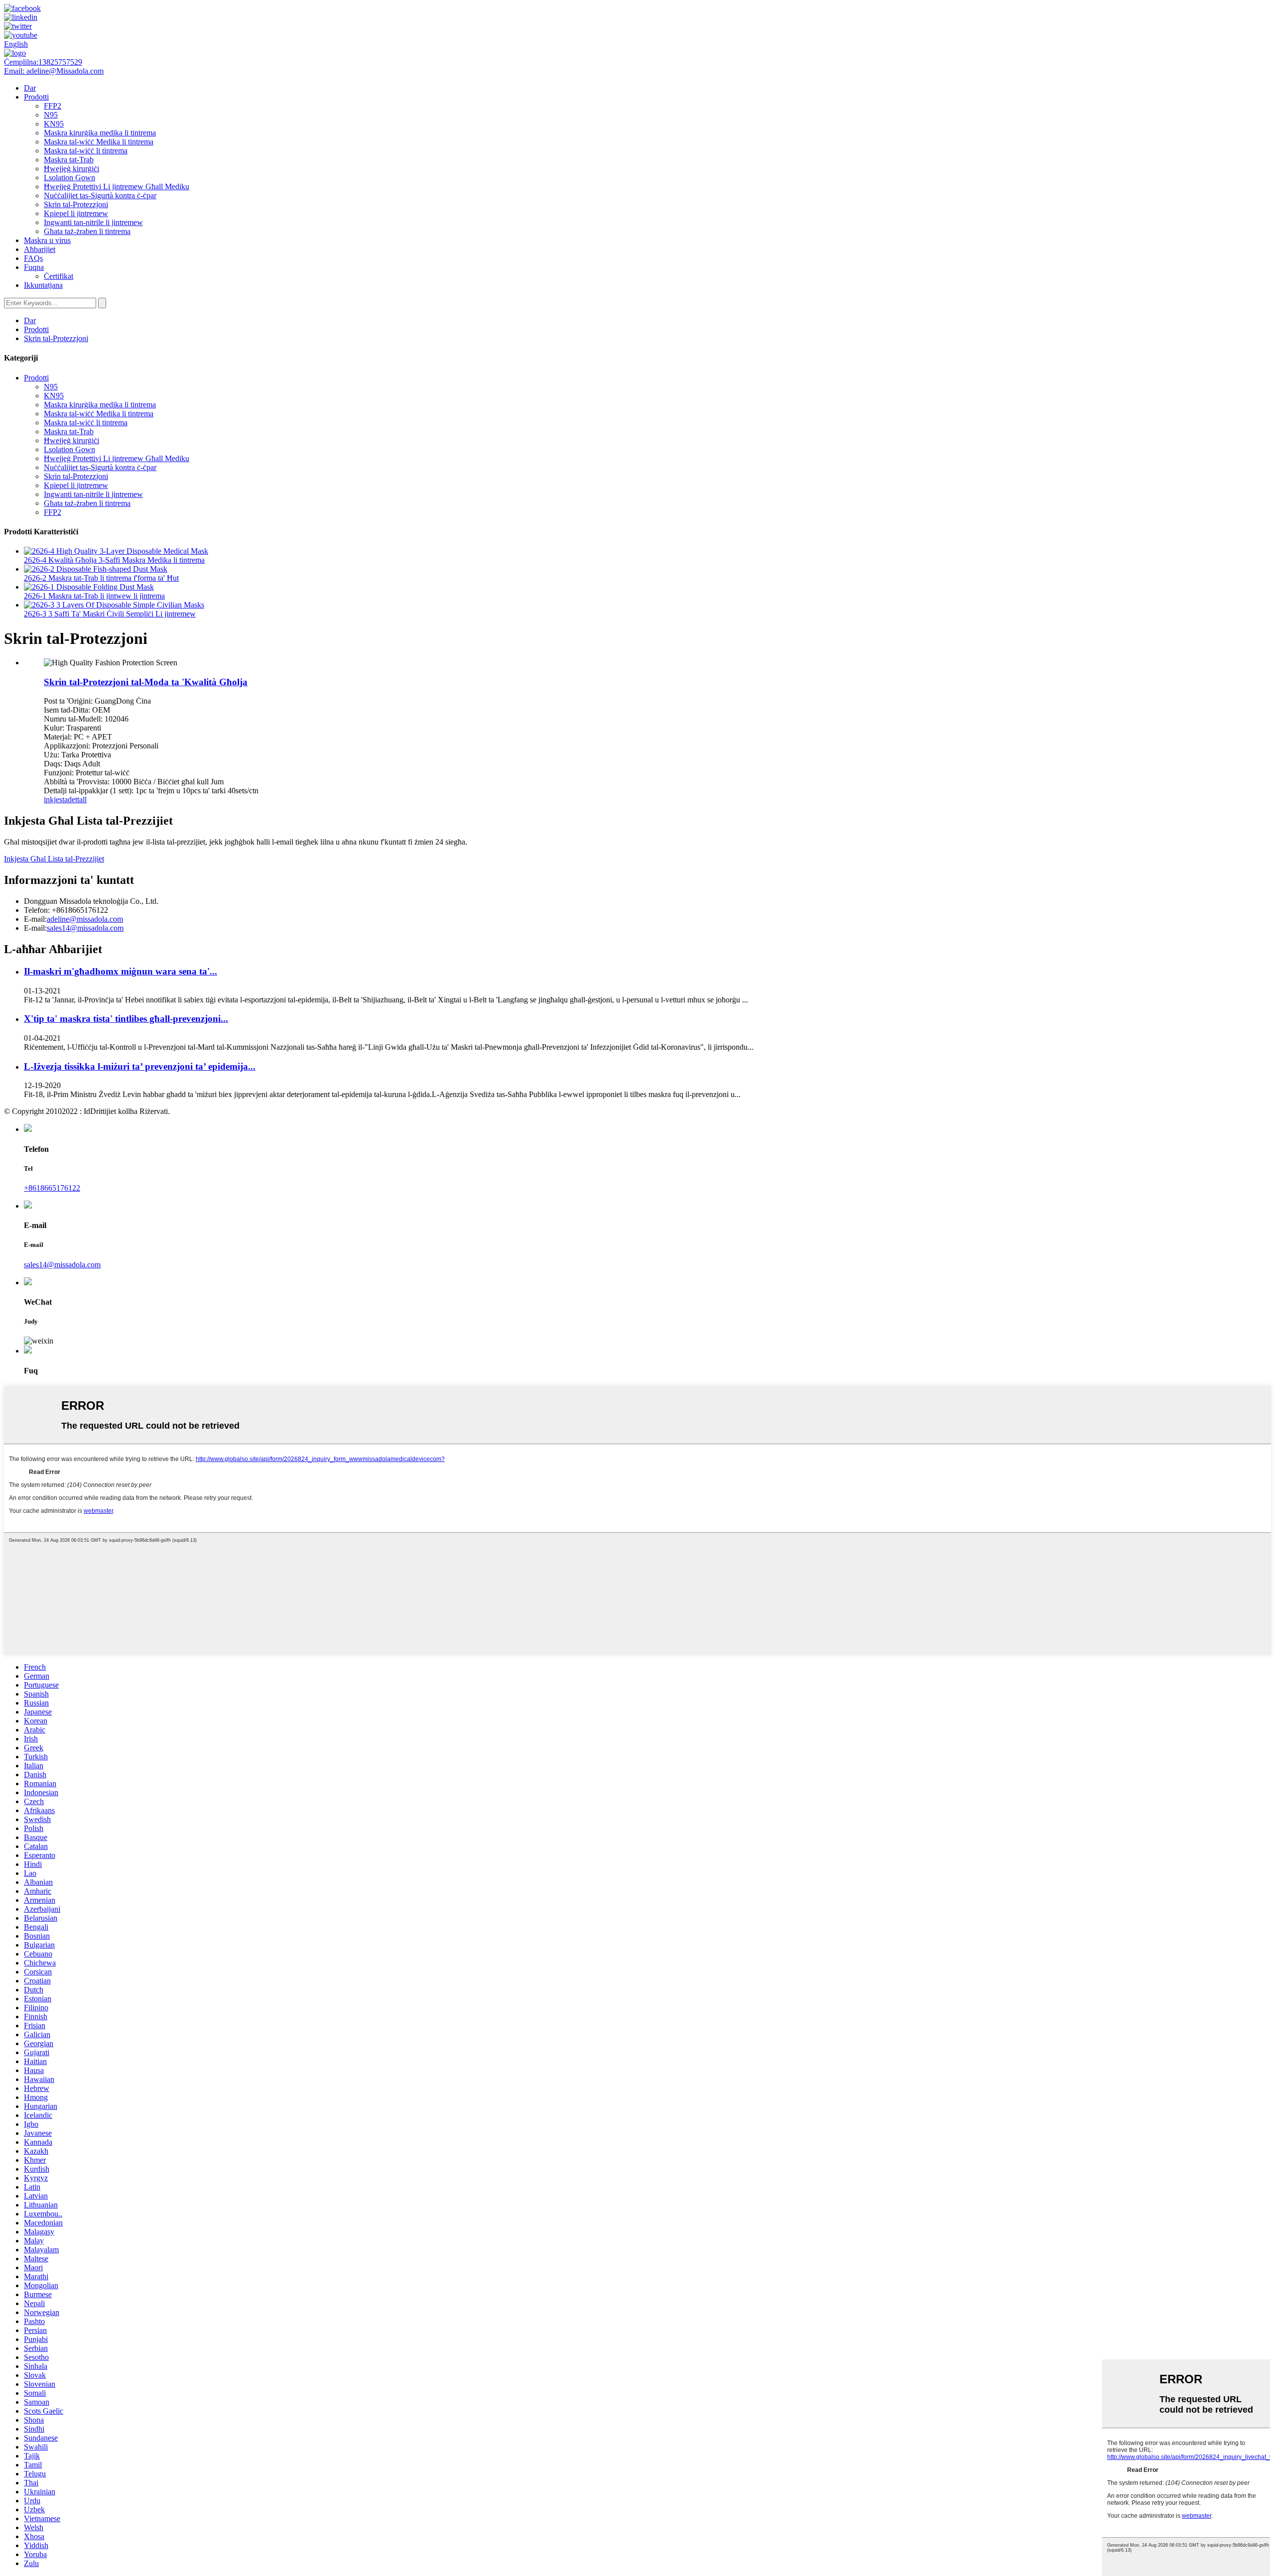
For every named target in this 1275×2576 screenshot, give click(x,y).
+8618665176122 (52, 1188)
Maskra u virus (47, 240)
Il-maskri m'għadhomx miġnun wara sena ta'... (121, 971)
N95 (51, 115)
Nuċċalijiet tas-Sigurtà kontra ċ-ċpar (100, 195)
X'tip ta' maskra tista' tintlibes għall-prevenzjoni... (126, 1019)
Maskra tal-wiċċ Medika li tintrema (99, 142)
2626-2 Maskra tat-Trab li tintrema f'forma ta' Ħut (101, 578)
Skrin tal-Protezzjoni (76, 204)
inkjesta (56, 799)
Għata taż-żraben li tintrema (87, 231)
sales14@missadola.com (85, 928)
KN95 (54, 124)
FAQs (33, 258)
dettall (77, 799)
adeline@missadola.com (85, 919)
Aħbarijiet (40, 249)
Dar (30, 88)
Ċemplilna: (43, 62)
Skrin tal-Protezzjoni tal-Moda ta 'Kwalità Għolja (146, 682)
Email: (54, 71)
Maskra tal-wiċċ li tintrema (86, 151)
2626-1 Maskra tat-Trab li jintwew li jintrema (94, 596)
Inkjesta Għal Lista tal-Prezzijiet (54, 859)
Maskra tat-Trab (69, 160)
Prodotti (36, 97)
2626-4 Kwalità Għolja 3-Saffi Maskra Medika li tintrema (114, 560)
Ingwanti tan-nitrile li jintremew (93, 222)
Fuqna (34, 267)
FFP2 (53, 106)
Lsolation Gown (69, 178)
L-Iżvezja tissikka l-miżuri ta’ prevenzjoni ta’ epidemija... (140, 1066)
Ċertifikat (59, 276)
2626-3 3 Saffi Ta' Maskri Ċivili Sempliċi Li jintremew (110, 614)
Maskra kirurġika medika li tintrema (100, 133)
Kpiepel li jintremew (76, 213)
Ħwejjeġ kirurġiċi (71, 169)
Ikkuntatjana (43, 285)
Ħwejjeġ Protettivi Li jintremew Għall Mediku (117, 186)
